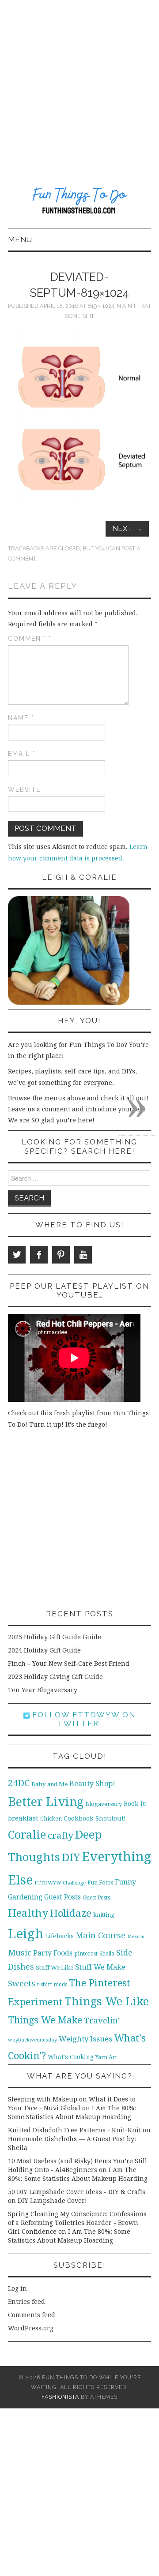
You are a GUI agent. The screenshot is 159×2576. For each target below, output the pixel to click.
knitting (104, 1915)
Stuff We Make (100, 1967)
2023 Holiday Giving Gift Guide (55, 1677)
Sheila (107, 1954)
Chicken (51, 1819)
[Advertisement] (79, 84)
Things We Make (45, 2020)
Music (20, 1953)
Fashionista (60, 2397)
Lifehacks (59, 1936)
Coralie (27, 1835)
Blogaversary (104, 1804)
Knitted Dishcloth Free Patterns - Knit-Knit (74, 2130)
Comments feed (32, 2315)
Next (127, 528)
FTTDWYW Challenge (60, 1883)
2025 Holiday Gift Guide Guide (55, 1637)
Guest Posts (62, 1897)
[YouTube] (83, 1255)
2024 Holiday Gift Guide (44, 1650)
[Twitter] (17, 1255)
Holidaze (71, 1913)
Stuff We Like (55, 1968)
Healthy (28, 1913)
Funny (125, 1882)
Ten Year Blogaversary (43, 1690)
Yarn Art (106, 2057)
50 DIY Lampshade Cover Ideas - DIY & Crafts (77, 2192)
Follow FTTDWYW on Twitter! (83, 1719)
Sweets (22, 1983)
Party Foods (53, 1953)
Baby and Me (49, 1784)
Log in (17, 2288)
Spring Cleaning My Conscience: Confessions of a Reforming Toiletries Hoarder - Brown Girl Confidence (77, 2223)
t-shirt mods (52, 1985)
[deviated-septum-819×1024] (79, 418)
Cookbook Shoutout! (95, 1818)
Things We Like (107, 2001)
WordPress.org (31, 2328)
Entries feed (26, 2302)
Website (24, 789)
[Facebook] (39, 1255)
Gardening (25, 1897)
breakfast (23, 1818)
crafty (61, 1836)
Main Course (100, 1935)
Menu (20, 239)
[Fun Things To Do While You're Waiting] (79, 202)
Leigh (26, 1934)
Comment (30, 639)
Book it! (135, 1804)
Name (21, 718)
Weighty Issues (85, 2039)
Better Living (46, 1802)
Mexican (136, 1937)
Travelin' (102, 2021)
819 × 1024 (101, 306)
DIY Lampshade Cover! (52, 2201)
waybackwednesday (32, 2040)
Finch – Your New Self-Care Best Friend (69, 1664)
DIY (71, 1857)
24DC (19, 1783)
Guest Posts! (97, 1898)
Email (22, 754)
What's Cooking (71, 2057)
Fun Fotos (100, 1882)
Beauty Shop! (92, 1784)
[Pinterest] (61, 1255)
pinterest (86, 1953)
